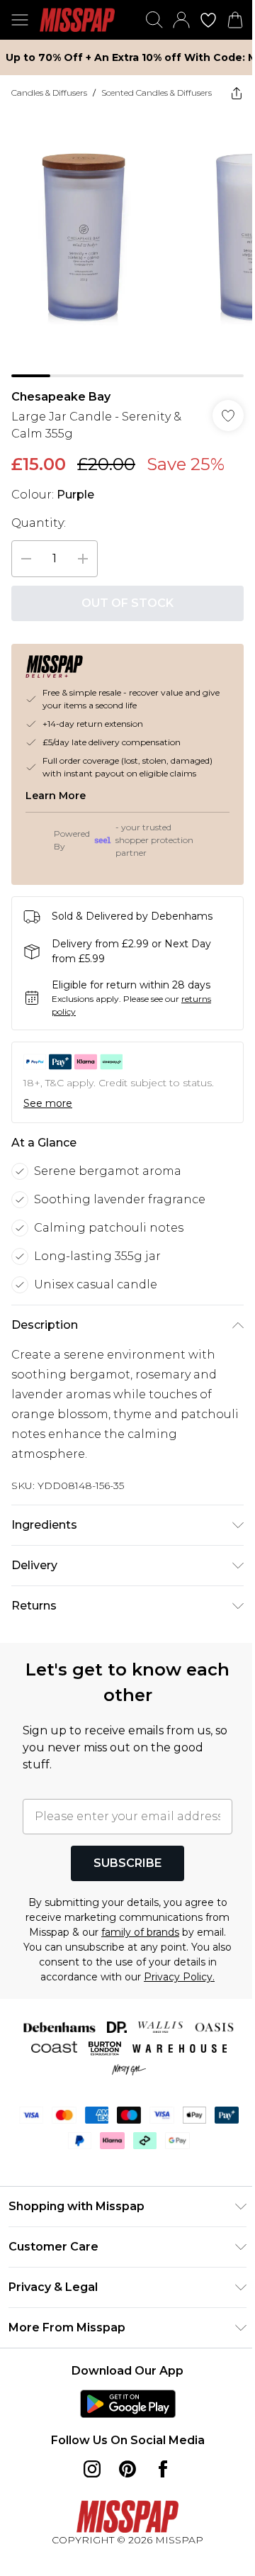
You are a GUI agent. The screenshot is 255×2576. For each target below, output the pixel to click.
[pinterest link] (127, 2469)
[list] (127, 244)
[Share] (237, 93)
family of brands (140, 1932)
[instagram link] (92, 2469)
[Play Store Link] (128, 2404)
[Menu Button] (20, 20)
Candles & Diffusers (49, 93)
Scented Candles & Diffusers (157, 93)
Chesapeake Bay (61, 397)
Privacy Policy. (179, 1977)
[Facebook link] (163, 2469)
